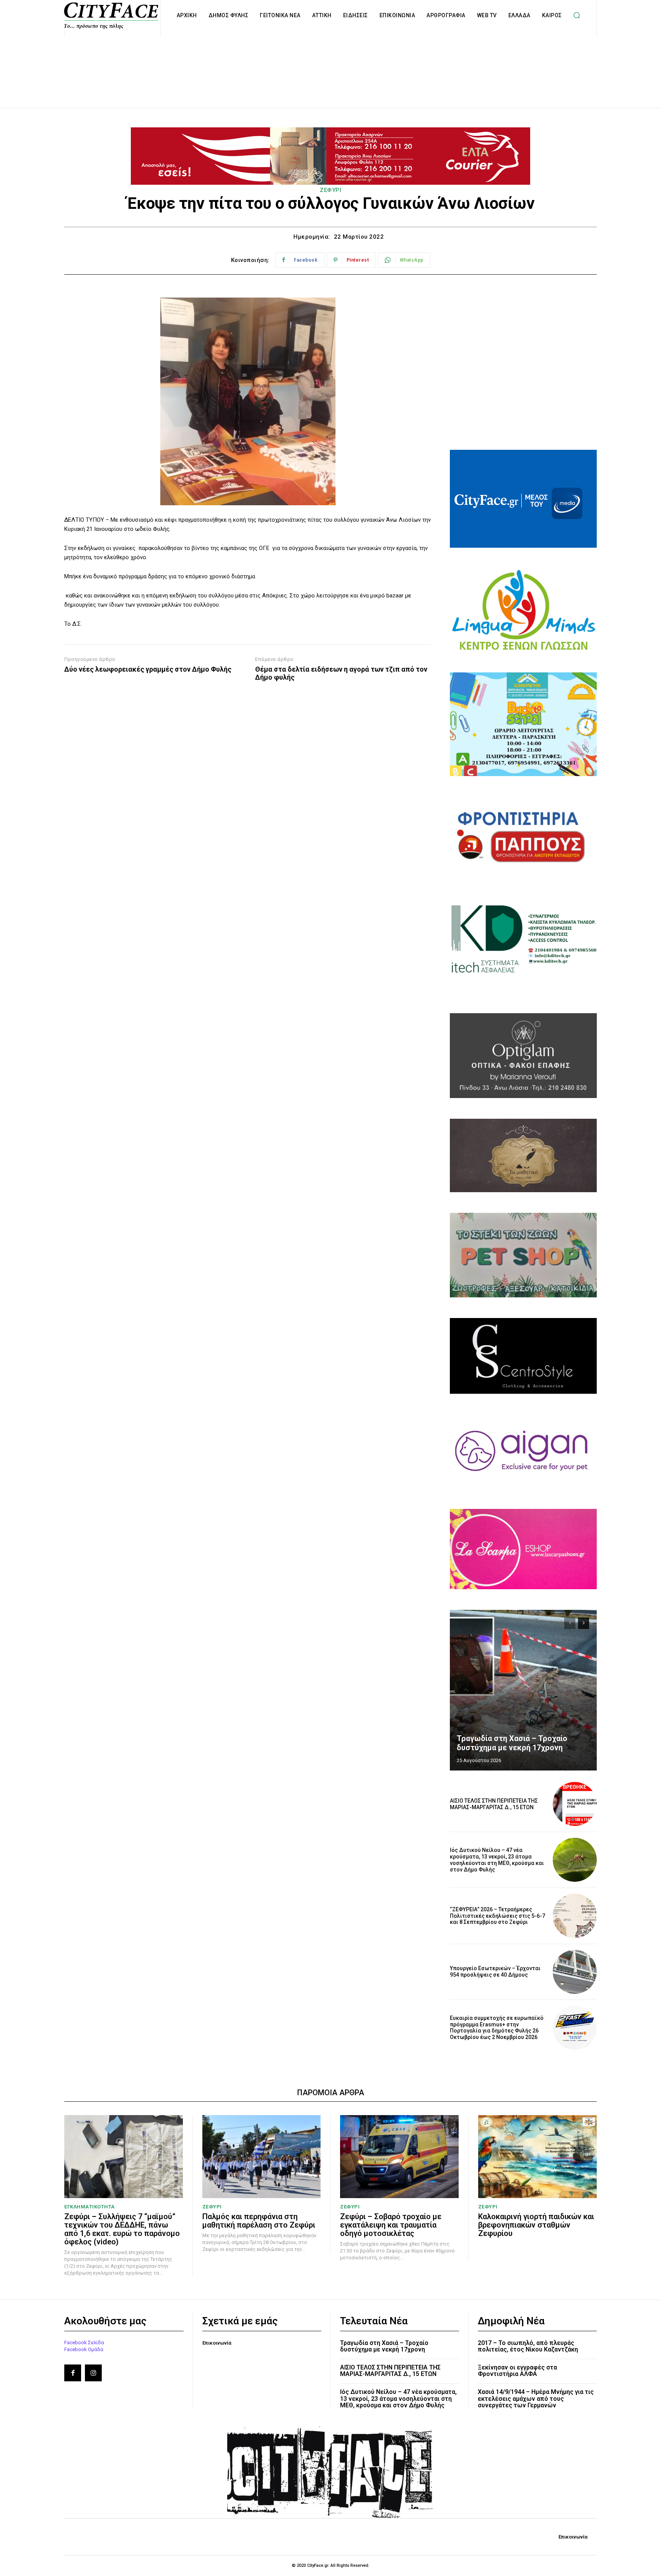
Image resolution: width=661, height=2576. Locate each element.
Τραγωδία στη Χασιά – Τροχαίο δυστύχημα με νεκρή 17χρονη (512, 1743)
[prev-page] (570, 1623)
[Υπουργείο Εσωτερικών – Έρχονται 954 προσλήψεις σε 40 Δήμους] (575, 1972)
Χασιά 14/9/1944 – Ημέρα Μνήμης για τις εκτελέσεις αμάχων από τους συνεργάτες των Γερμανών (536, 2399)
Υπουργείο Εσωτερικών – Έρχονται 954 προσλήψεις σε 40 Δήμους (495, 1971)
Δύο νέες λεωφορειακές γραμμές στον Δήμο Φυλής (148, 669)
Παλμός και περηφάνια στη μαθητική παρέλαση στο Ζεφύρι (259, 2221)
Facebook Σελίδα (84, 2342)
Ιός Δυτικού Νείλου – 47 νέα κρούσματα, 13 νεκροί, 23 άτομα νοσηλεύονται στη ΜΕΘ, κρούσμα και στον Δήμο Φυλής (497, 1860)
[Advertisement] (330, 64)
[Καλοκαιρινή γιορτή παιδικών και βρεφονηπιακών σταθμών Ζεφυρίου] (538, 2157)
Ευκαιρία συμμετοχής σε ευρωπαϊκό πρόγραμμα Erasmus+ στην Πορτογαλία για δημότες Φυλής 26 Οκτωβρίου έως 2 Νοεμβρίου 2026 (497, 2028)
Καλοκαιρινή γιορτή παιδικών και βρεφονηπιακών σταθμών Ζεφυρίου (536, 2225)
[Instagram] (93, 2373)
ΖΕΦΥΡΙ (330, 190)
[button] (577, 15)
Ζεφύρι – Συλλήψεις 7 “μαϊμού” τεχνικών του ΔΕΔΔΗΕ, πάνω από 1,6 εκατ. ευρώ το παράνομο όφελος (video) (122, 2229)
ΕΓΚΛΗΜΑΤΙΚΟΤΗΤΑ (90, 2207)
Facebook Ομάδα (84, 2349)
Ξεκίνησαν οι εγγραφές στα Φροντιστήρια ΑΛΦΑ (517, 2371)
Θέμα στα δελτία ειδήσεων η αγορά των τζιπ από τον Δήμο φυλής (341, 673)
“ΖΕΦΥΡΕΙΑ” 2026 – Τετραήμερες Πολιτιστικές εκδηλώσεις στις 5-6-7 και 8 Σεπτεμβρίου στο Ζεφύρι (497, 1916)
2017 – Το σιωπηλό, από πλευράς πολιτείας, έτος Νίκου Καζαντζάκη (528, 2346)
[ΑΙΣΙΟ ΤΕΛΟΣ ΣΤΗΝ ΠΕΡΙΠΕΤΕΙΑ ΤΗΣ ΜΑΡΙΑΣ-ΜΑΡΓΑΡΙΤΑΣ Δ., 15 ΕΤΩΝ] (575, 1804)
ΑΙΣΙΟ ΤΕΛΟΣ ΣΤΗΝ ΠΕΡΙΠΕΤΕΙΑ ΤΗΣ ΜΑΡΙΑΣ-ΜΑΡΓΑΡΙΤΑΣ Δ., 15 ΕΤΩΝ (494, 1804)
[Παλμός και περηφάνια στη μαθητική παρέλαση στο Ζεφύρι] (262, 2157)
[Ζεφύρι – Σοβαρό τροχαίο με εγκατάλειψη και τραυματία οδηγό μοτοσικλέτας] (399, 2157)
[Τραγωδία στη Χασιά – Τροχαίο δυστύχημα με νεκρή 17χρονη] (523, 1690)
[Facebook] (73, 2373)
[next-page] (584, 1623)
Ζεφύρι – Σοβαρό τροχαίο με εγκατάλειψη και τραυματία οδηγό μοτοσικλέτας (391, 2225)
